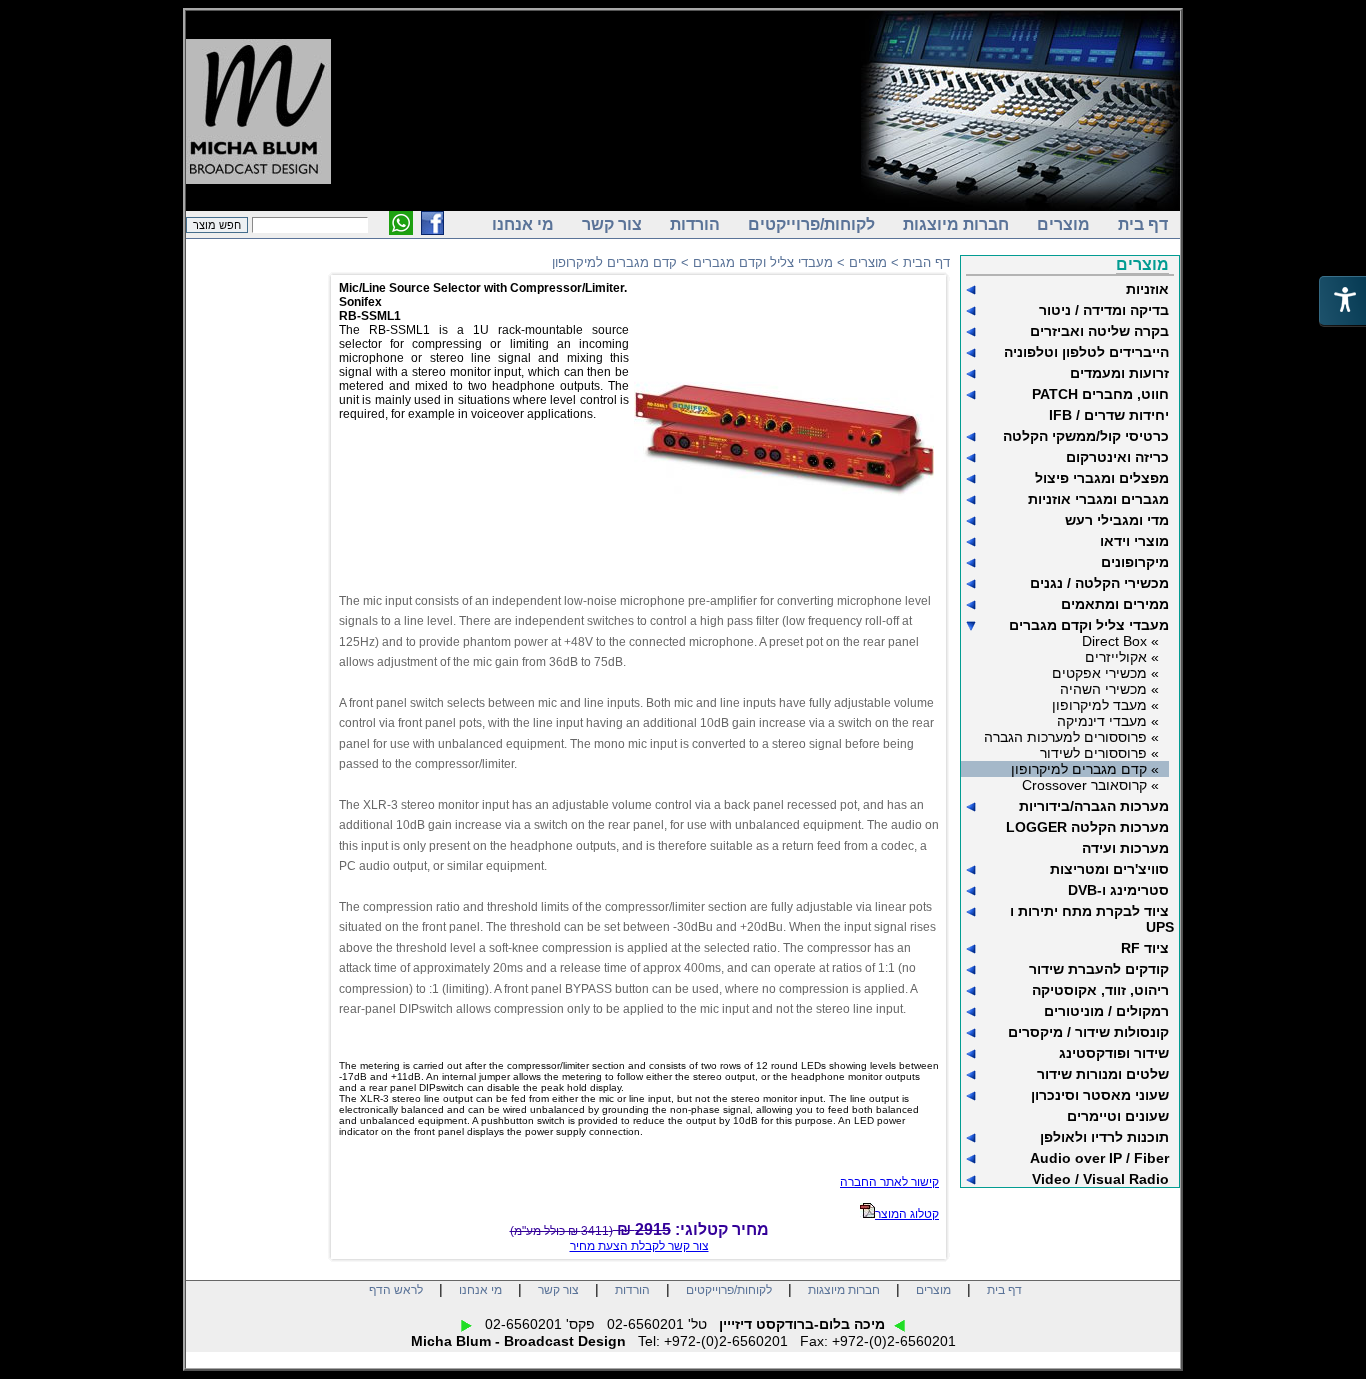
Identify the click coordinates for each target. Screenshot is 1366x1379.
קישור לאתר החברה (889, 1182)
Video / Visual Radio (1100, 1179)
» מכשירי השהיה (1109, 689)
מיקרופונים (1135, 562)
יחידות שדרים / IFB (1109, 415)
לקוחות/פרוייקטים (811, 224)
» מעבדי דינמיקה (1108, 721)
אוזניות (1147, 289)
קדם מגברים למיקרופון (614, 262)
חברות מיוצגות (956, 224)
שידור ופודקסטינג (1114, 1053)
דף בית (1143, 224)
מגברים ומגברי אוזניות (1098, 499)
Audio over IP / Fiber (1099, 1158)
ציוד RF (1145, 948)
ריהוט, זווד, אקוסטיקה (1100, 990)
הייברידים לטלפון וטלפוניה (1086, 352)
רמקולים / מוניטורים (1106, 1011)
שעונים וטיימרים (1118, 1116)
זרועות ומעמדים (1119, 373)
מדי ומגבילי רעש (1117, 520)
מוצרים (1063, 224)
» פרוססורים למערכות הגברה (1071, 737)
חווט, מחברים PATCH (1100, 394)
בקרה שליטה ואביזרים (1099, 331)
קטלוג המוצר (907, 1214)
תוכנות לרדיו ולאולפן (1104, 1137)
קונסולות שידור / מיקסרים (1088, 1032)
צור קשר (612, 224)
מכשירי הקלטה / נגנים (1099, 583)
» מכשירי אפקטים (1105, 673)
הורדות (695, 224)
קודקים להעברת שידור (1099, 969)
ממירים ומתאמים (1115, 604)
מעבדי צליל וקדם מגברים (1089, 625)
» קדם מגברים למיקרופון (1085, 769)
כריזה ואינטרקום (1117, 457)
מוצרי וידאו (1134, 541)
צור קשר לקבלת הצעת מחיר (639, 1246)
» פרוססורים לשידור (1099, 753)
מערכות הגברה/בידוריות (1094, 806)
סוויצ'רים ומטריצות (1109, 869)
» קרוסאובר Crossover (1090, 785)
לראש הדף (396, 1290)
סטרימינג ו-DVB (1118, 890)
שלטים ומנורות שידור (1103, 1074)
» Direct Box (1120, 641)
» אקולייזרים (1122, 657)
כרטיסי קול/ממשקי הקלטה (1086, 436)
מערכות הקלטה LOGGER (1087, 827)
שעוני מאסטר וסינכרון (1100, 1095)
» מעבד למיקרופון (1105, 705)
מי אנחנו (523, 224)
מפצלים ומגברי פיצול (1102, 478)
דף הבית (926, 262)
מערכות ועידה (1125, 848)
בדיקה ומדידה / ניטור (1104, 310)
